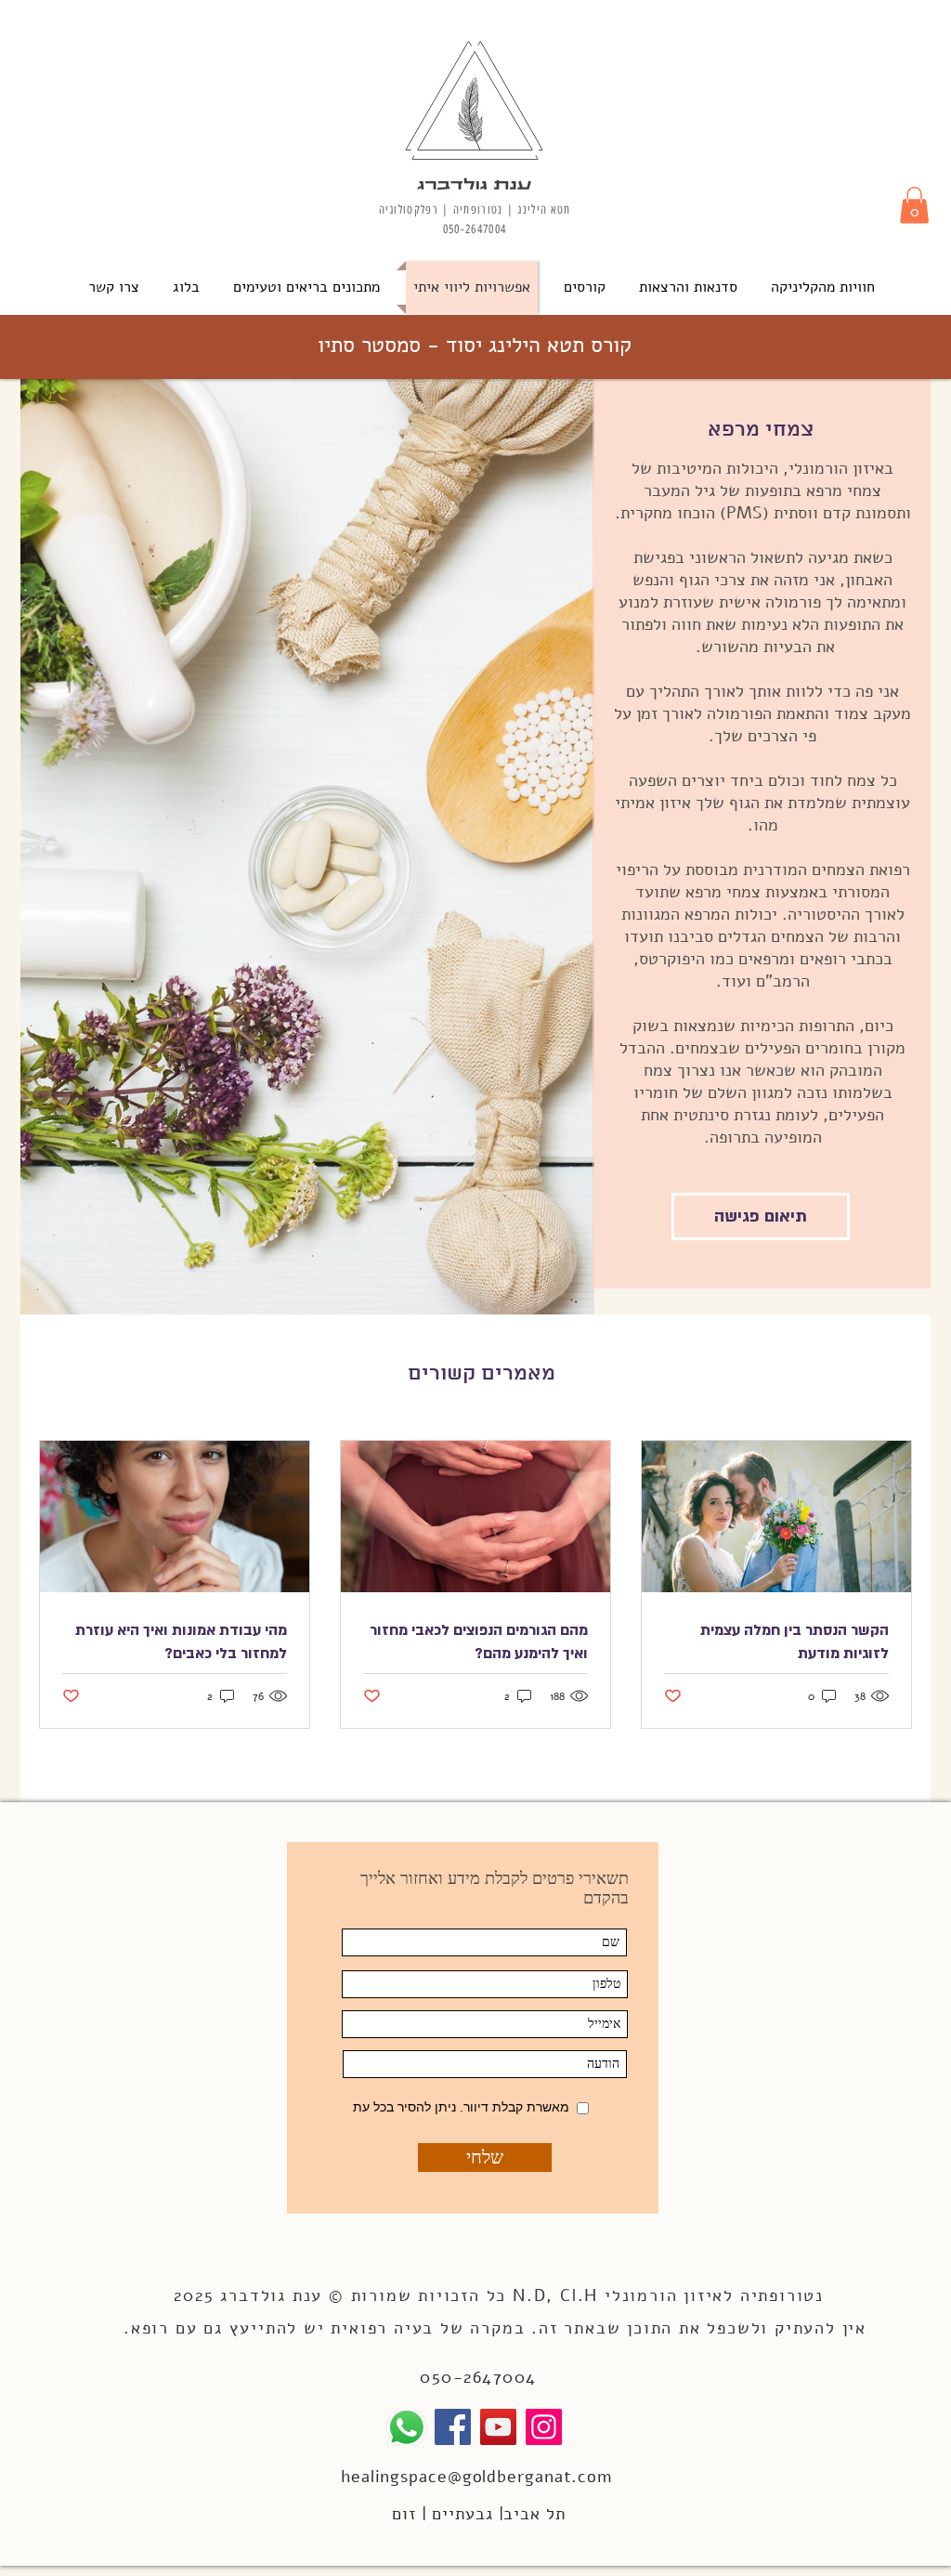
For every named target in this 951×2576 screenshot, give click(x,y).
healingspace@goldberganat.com (476, 2477)
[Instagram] (544, 2427)
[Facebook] (453, 2427)
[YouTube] (498, 2427)
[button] (914, 205)
